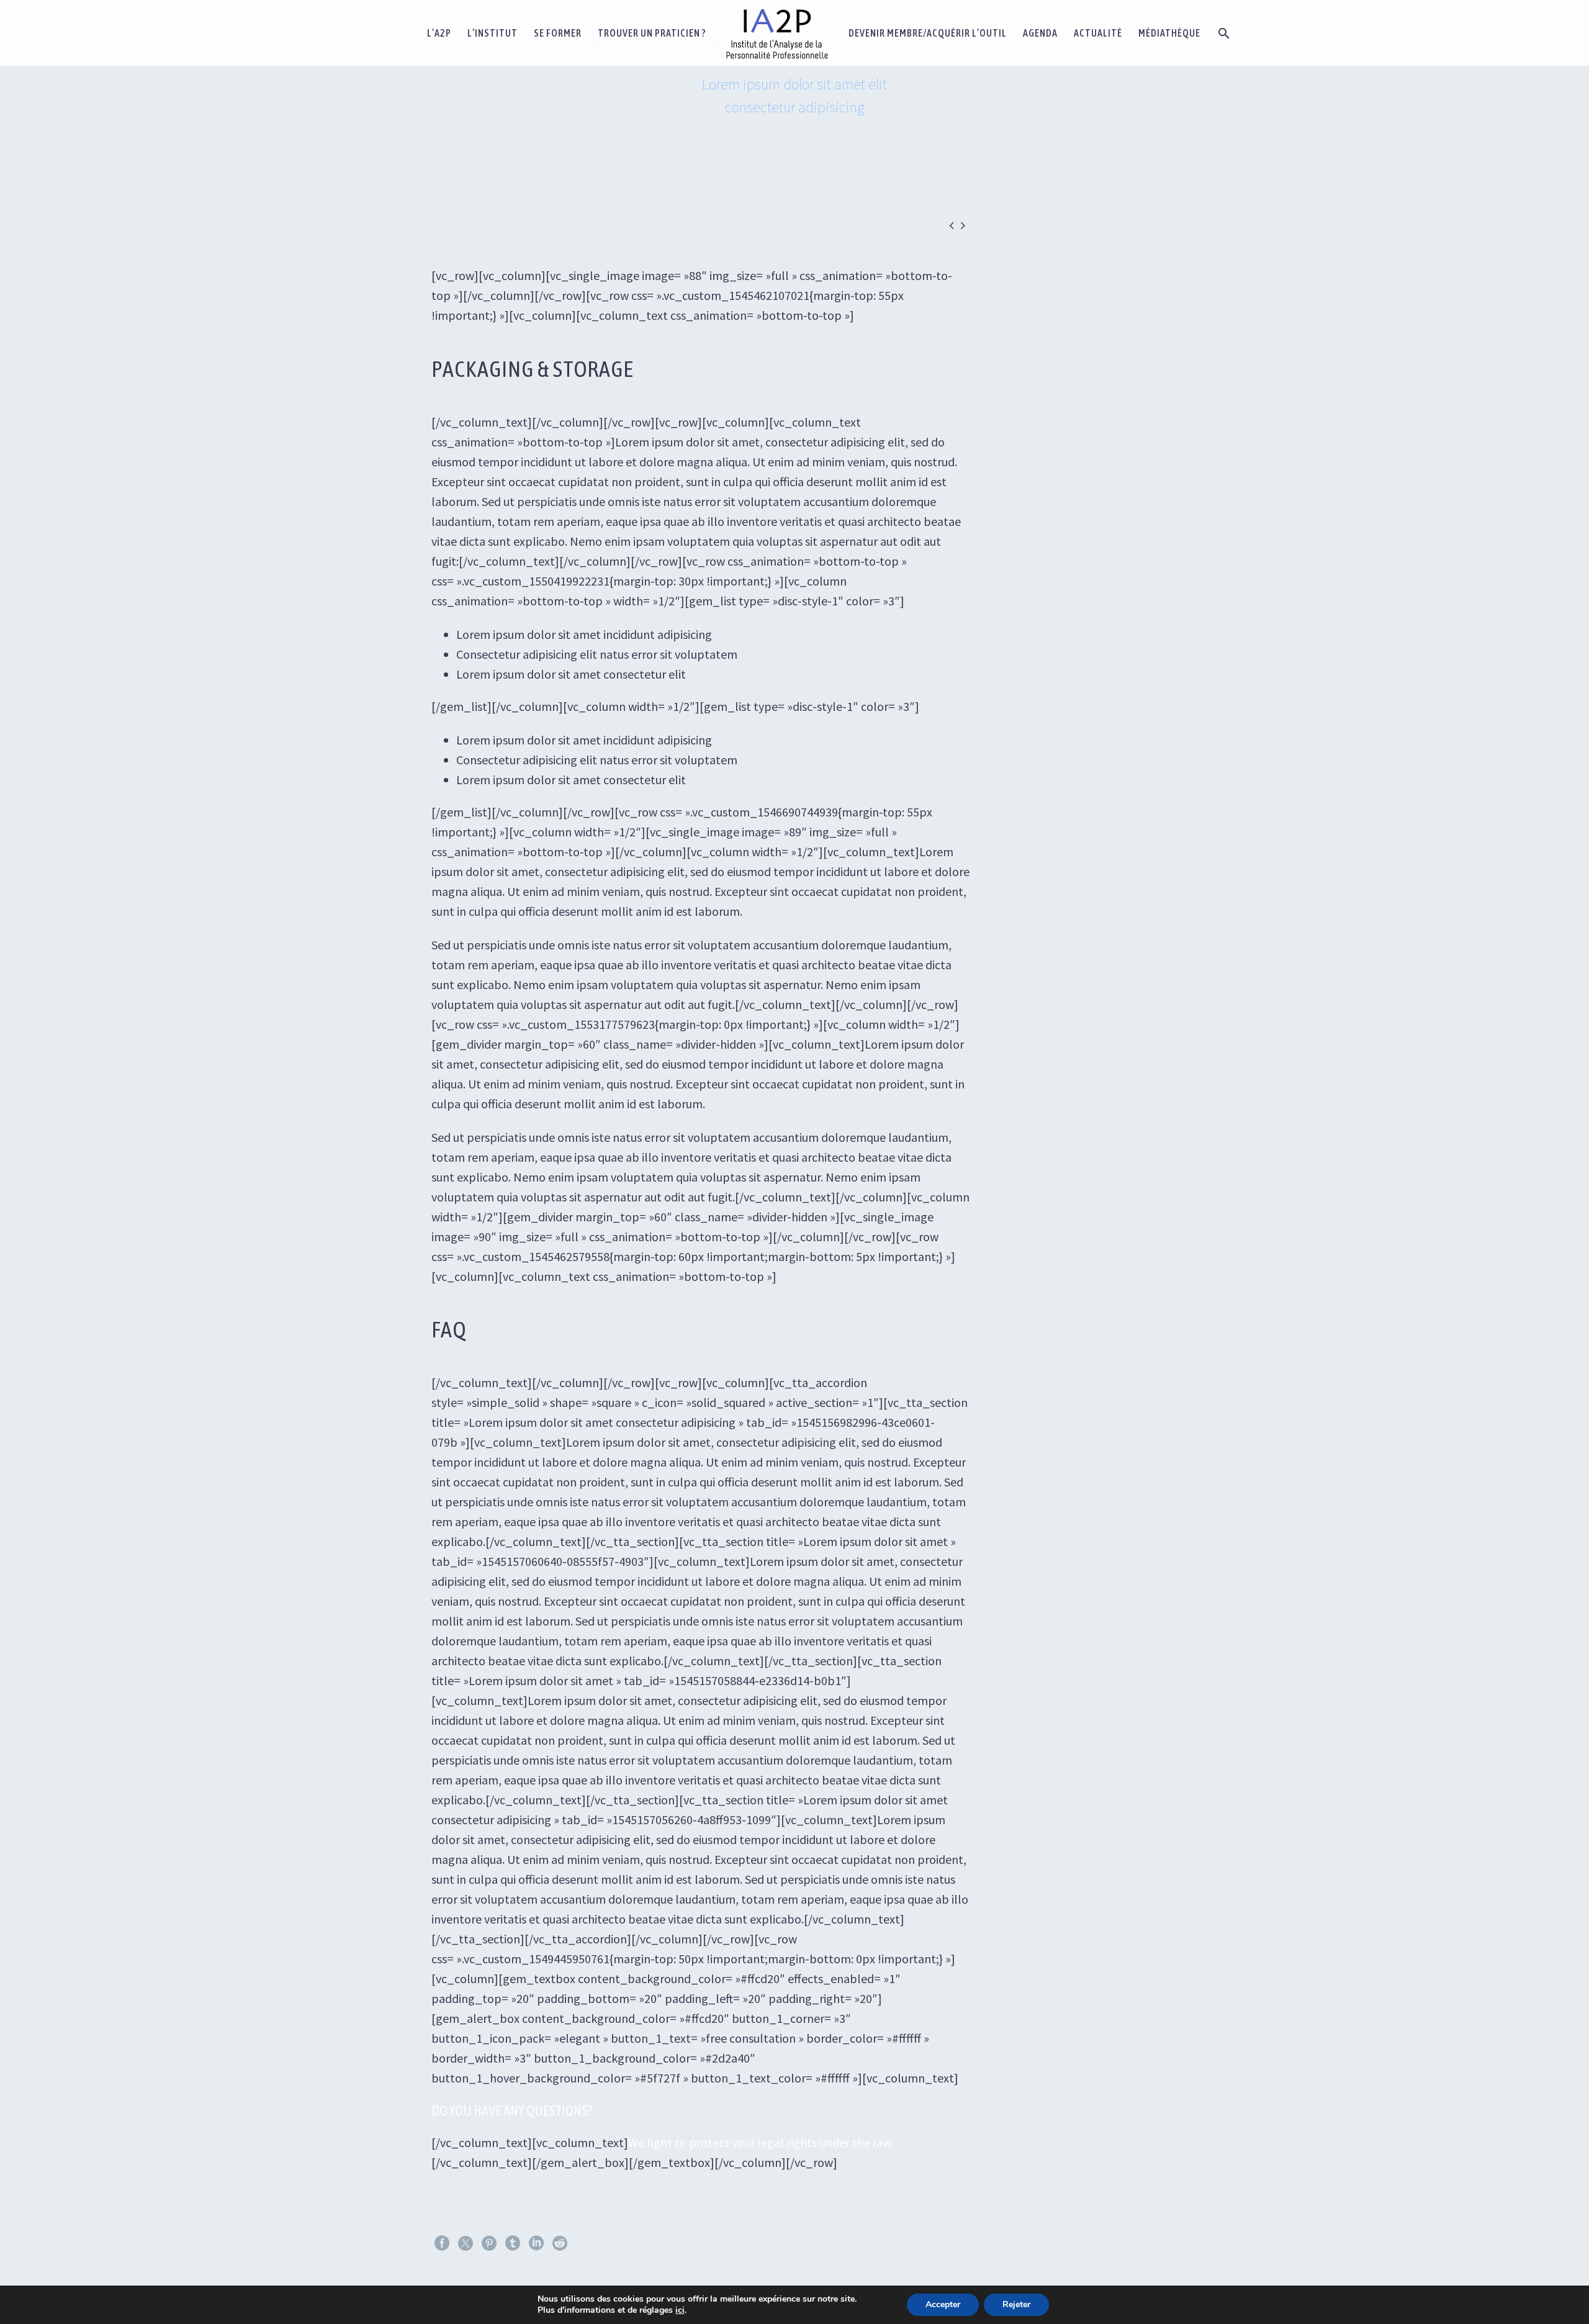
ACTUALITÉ (1098, 33)
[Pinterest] (489, 2243)
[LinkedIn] (536, 2243)
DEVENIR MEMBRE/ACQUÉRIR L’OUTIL (928, 33)
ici (680, 2310)
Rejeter (1016, 2304)
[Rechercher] (1223, 33)
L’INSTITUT (493, 33)
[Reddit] (560, 2243)
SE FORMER (558, 33)
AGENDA (1040, 33)
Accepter (943, 2304)
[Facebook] (442, 2243)
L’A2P (439, 33)
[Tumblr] (513, 2243)
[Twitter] (466, 2243)
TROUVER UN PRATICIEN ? (652, 33)
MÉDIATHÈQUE (1169, 33)
